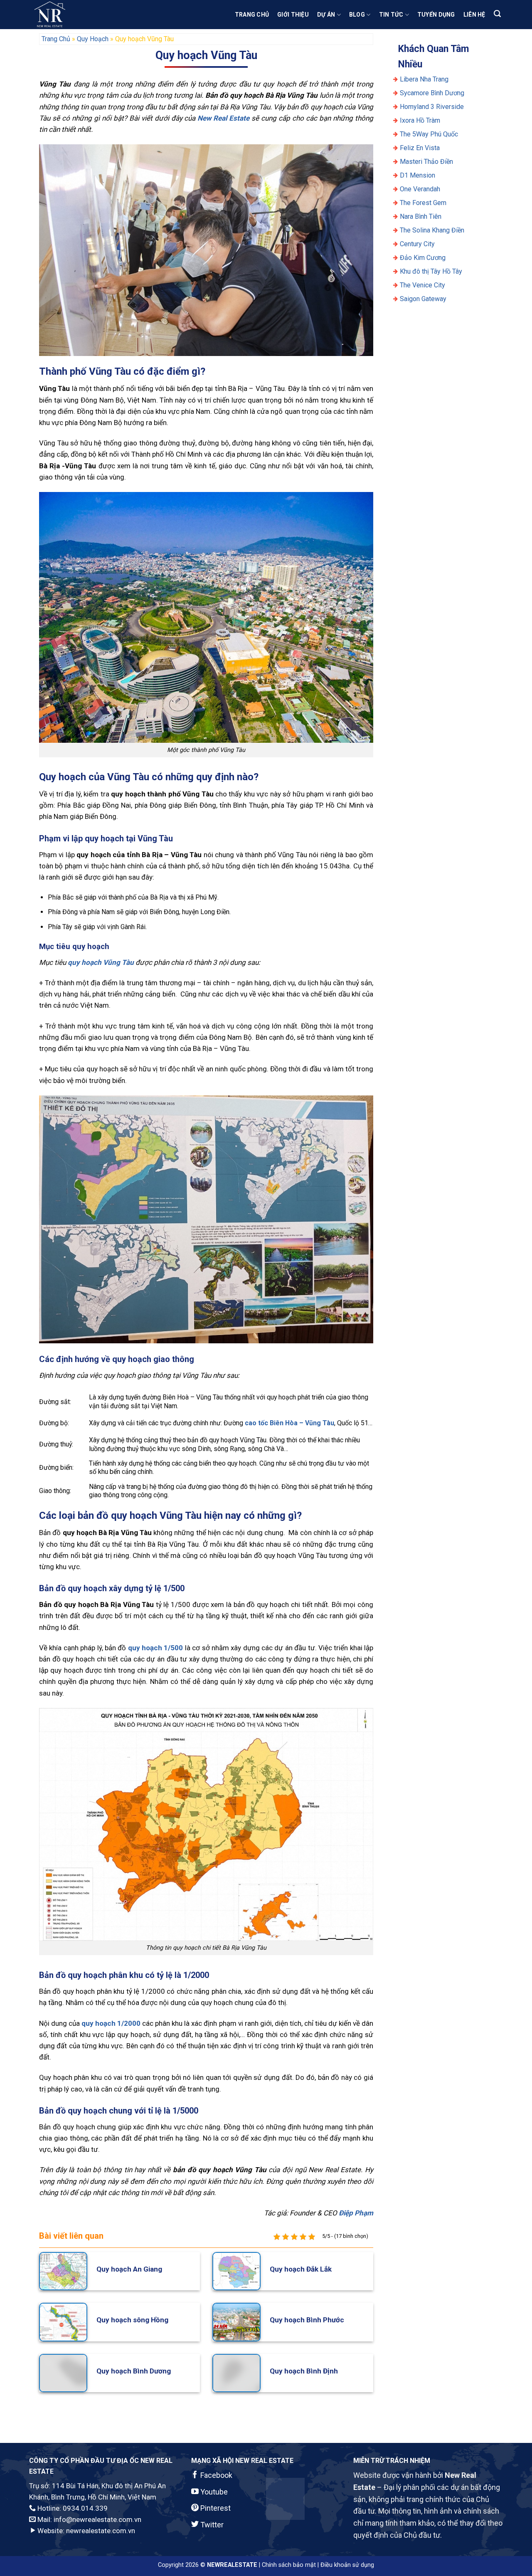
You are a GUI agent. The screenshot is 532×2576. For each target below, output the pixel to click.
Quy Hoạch (93, 39)
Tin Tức (391, 15)
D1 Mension (417, 175)
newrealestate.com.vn (101, 2531)
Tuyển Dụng (436, 15)
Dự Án (326, 15)
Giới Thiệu (293, 15)
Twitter (211, 2525)
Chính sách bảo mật (289, 2565)
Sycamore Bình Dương (432, 93)
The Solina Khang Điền (432, 230)
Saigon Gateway (423, 299)
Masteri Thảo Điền (426, 162)
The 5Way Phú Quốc (429, 134)
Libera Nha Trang (425, 79)
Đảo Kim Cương (423, 258)
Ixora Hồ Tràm (420, 120)
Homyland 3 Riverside (432, 107)
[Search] (497, 14)
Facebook (216, 2475)
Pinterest (215, 2508)
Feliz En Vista (420, 148)
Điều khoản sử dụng (347, 2565)
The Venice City (422, 285)
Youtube (213, 2492)
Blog (357, 15)
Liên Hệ (474, 15)
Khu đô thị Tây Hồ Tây (431, 271)
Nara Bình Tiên (421, 216)
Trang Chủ (252, 15)
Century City (417, 244)
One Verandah (420, 189)
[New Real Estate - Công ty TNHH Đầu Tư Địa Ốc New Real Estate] (71, 15)
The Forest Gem (423, 203)
